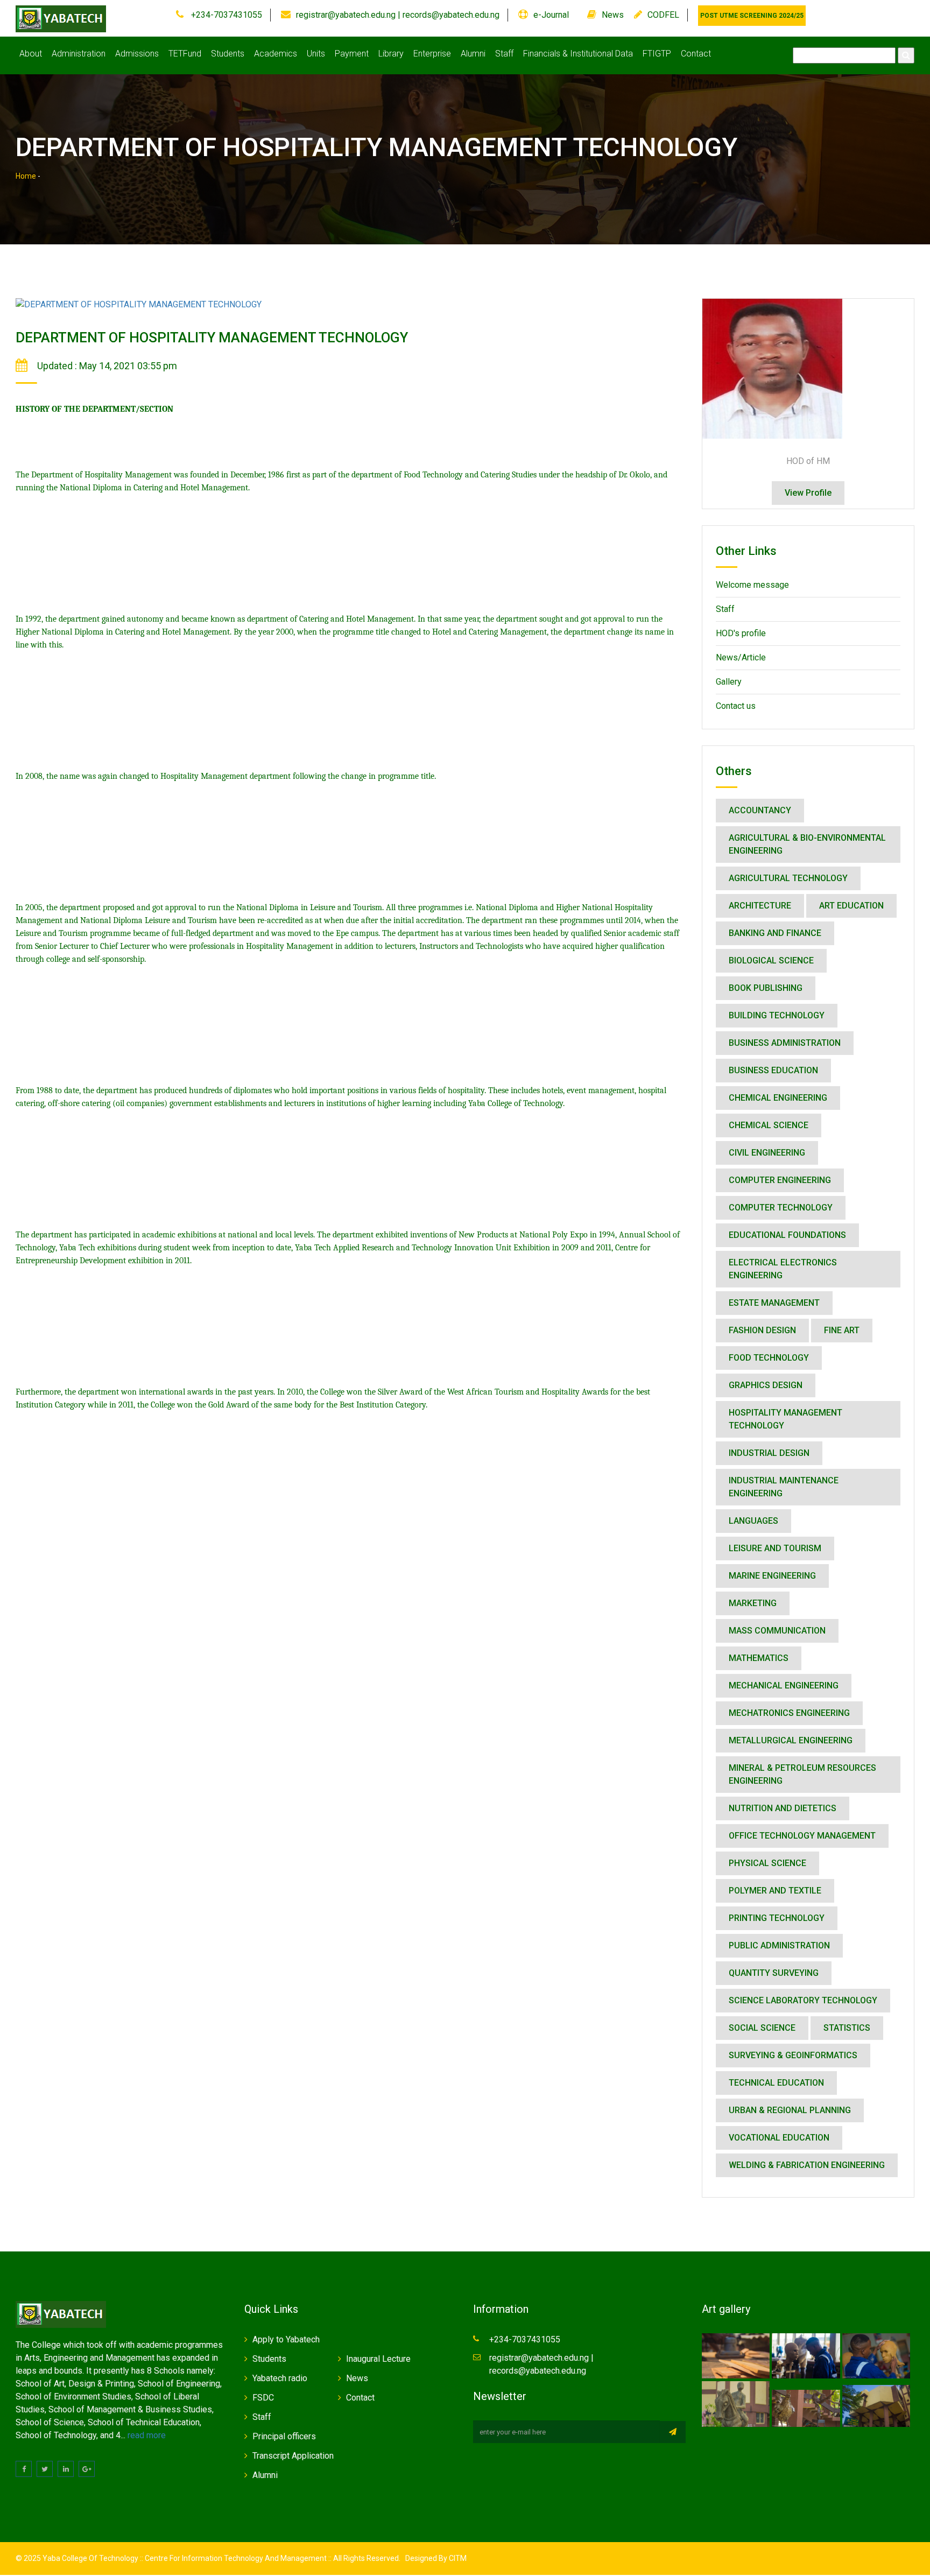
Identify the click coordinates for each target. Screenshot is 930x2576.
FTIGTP (657, 54)
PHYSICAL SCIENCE (767, 1863)
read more (147, 2435)
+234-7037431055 (226, 15)
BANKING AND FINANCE (775, 933)
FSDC (263, 2398)
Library (391, 54)
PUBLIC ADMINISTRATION (779, 1945)
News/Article (741, 657)
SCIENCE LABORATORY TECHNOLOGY (803, 2000)
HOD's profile (741, 633)
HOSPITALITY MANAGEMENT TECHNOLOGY (785, 1419)
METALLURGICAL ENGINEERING (791, 1740)
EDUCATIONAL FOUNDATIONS (787, 1235)
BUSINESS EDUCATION (773, 1070)
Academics (276, 54)
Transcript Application (293, 2456)
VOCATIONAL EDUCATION (779, 2138)
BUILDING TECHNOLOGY (777, 1015)
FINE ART (842, 1330)
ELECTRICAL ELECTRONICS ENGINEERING (783, 1269)
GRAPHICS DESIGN (766, 1385)
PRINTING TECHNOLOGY (777, 1918)
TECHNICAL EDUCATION (776, 2083)
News (613, 15)
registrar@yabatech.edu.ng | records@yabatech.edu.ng (398, 15)
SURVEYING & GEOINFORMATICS (793, 2055)
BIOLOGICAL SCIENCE (771, 960)
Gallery (729, 682)
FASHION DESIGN (762, 1330)
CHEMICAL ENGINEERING (778, 1098)
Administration (79, 54)
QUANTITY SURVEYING (774, 1973)
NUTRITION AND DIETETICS (783, 1808)
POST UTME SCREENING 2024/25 (752, 16)
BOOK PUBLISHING (766, 988)
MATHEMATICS (759, 1658)
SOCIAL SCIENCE (762, 2028)
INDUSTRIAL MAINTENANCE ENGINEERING (784, 1487)
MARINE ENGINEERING (772, 1576)
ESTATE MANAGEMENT (774, 1303)
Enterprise (432, 54)
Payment (352, 54)
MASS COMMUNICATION (777, 1631)
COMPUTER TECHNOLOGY (781, 1208)
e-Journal (551, 15)
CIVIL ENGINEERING (767, 1153)
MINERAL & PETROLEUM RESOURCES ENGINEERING (802, 1774)
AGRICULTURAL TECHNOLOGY (788, 878)
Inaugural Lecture (378, 2359)
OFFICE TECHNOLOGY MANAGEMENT (802, 1836)
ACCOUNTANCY (760, 810)
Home (26, 176)
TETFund (185, 54)
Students (228, 54)
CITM (457, 2558)
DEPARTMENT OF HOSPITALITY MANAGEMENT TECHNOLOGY (212, 337)
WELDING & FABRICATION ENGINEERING (807, 2165)
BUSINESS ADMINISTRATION (785, 1043)
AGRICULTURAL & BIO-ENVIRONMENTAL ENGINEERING (807, 844)
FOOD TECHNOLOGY (769, 1358)
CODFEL (663, 15)
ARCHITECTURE (760, 906)
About (31, 54)
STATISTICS (847, 2028)
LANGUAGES (753, 1521)
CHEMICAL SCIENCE (769, 1125)
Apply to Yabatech (286, 2339)
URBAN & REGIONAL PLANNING (790, 2110)
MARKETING (753, 1603)
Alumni (473, 54)
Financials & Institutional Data (578, 54)
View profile (808, 493)
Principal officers (284, 2436)
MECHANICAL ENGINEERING (784, 1685)
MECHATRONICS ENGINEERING (789, 1713)
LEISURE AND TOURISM (775, 1548)
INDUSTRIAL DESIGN (769, 1453)
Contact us (736, 706)
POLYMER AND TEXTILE (775, 1891)
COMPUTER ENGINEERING (780, 1180)
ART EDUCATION (851, 906)
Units (316, 54)
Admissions (137, 54)
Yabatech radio (280, 2378)
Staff (504, 54)
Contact (696, 54)
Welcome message (752, 585)
